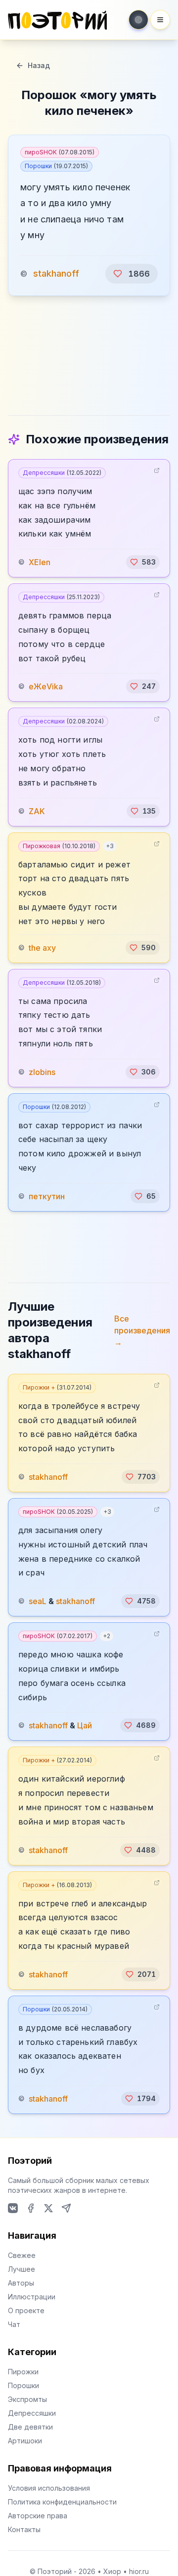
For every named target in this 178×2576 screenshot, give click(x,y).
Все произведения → (142, 1330)
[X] (48, 2208)
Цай (85, 1725)
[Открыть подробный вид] (157, 470)
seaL (38, 1601)
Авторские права (38, 2516)
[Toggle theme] (138, 20)
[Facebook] (31, 2208)
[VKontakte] (13, 2208)
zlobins (42, 1072)
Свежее (22, 2255)
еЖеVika (46, 686)
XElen (40, 562)
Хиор (112, 2571)
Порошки (56, 166)
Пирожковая (59, 846)
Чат (14, 2324)
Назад (39, 65)
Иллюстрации (32, 2297)
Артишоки (25, 2441)
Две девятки (30, 2427)
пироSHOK (60, 152)
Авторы (21, 2283)
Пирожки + (57, 1387)
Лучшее (22, 2269)
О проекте (26, 2310)
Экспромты (27, 2399)
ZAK (37, 811)
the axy (42, 948)
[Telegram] (66, 2208)
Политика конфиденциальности (62, 2502)
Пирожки (23, 2372)
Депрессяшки (62, 473)
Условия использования (49, 2488)
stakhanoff (56, 273)
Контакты (24, 2529)
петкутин (47, 1196)
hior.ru (139, 2571)
